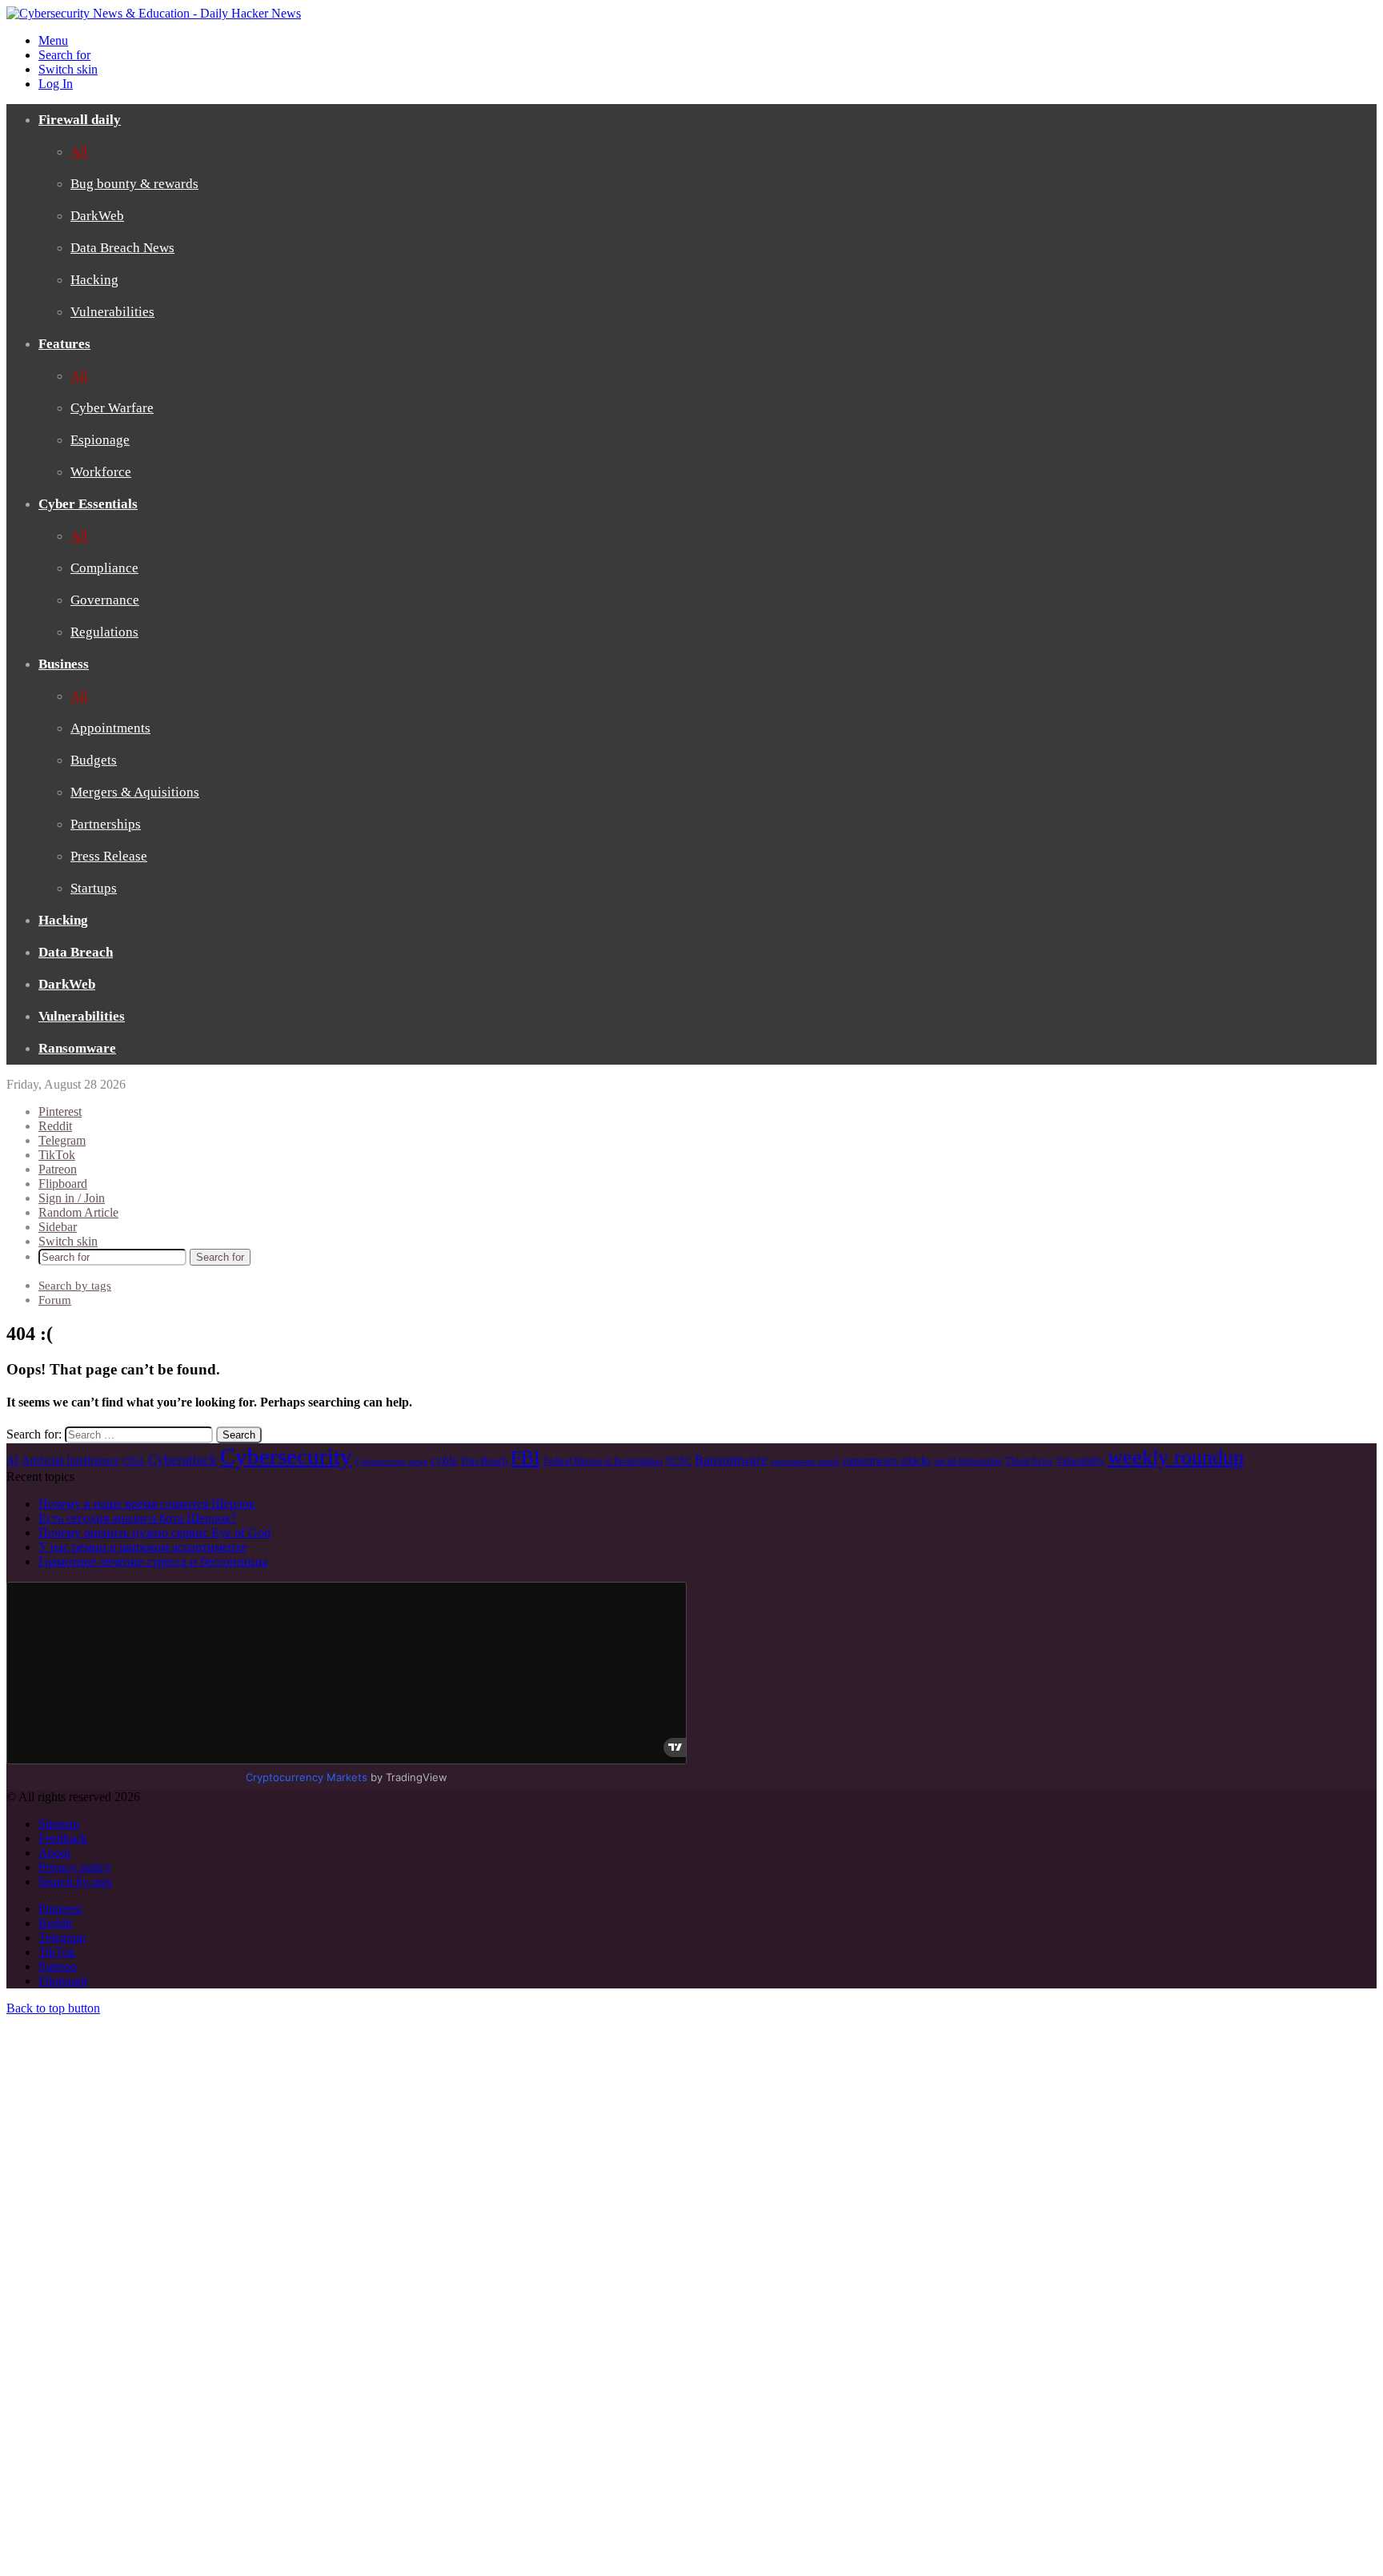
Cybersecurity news (391, 1461)
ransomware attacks (887, 1461)
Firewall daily (80, 120)
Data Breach (76, 952)
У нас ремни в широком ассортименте (142, 1547)
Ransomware (77, 1048)
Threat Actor (1029, 1461)
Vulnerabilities (112, 312)
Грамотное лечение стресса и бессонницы (153, 1561)
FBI (525, 1458)
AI (12, 1461)
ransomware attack (805, 1461)
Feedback (63, 1838)
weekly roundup (1176, 1457)
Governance (105, 600)
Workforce (101, 472)
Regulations (104, 632)
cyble (444, 1460)
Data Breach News (122, 248)
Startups (94, 888)
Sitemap (59, 1824)
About (54, 1853)
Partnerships (106, 824)
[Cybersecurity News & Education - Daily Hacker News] (154, 13)
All (79, 152)
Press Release (109, 856)
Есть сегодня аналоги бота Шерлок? (137, 1518)
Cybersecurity (286, 1456)
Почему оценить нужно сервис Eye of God (154, 1533)
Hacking (94, 280)
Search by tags (75, 1286)
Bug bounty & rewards (134, 184)
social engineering (968, 1461)
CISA (134, 1461)
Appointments (110, 728)
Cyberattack (182, 1460)
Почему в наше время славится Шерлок (147, 1504)
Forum (55, 1300)
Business (64, 664)
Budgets (94, 760)
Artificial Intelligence (70, 1461)
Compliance (104, 568)
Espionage (100, 440)
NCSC (679, 1461)
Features (64, 344)
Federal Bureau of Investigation (603, 1461)
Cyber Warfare (112, 408)
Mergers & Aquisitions (135, 792)
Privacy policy (75, 1867)
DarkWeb (97, 216)
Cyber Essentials (88, 504)
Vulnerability (1080, 1461)
